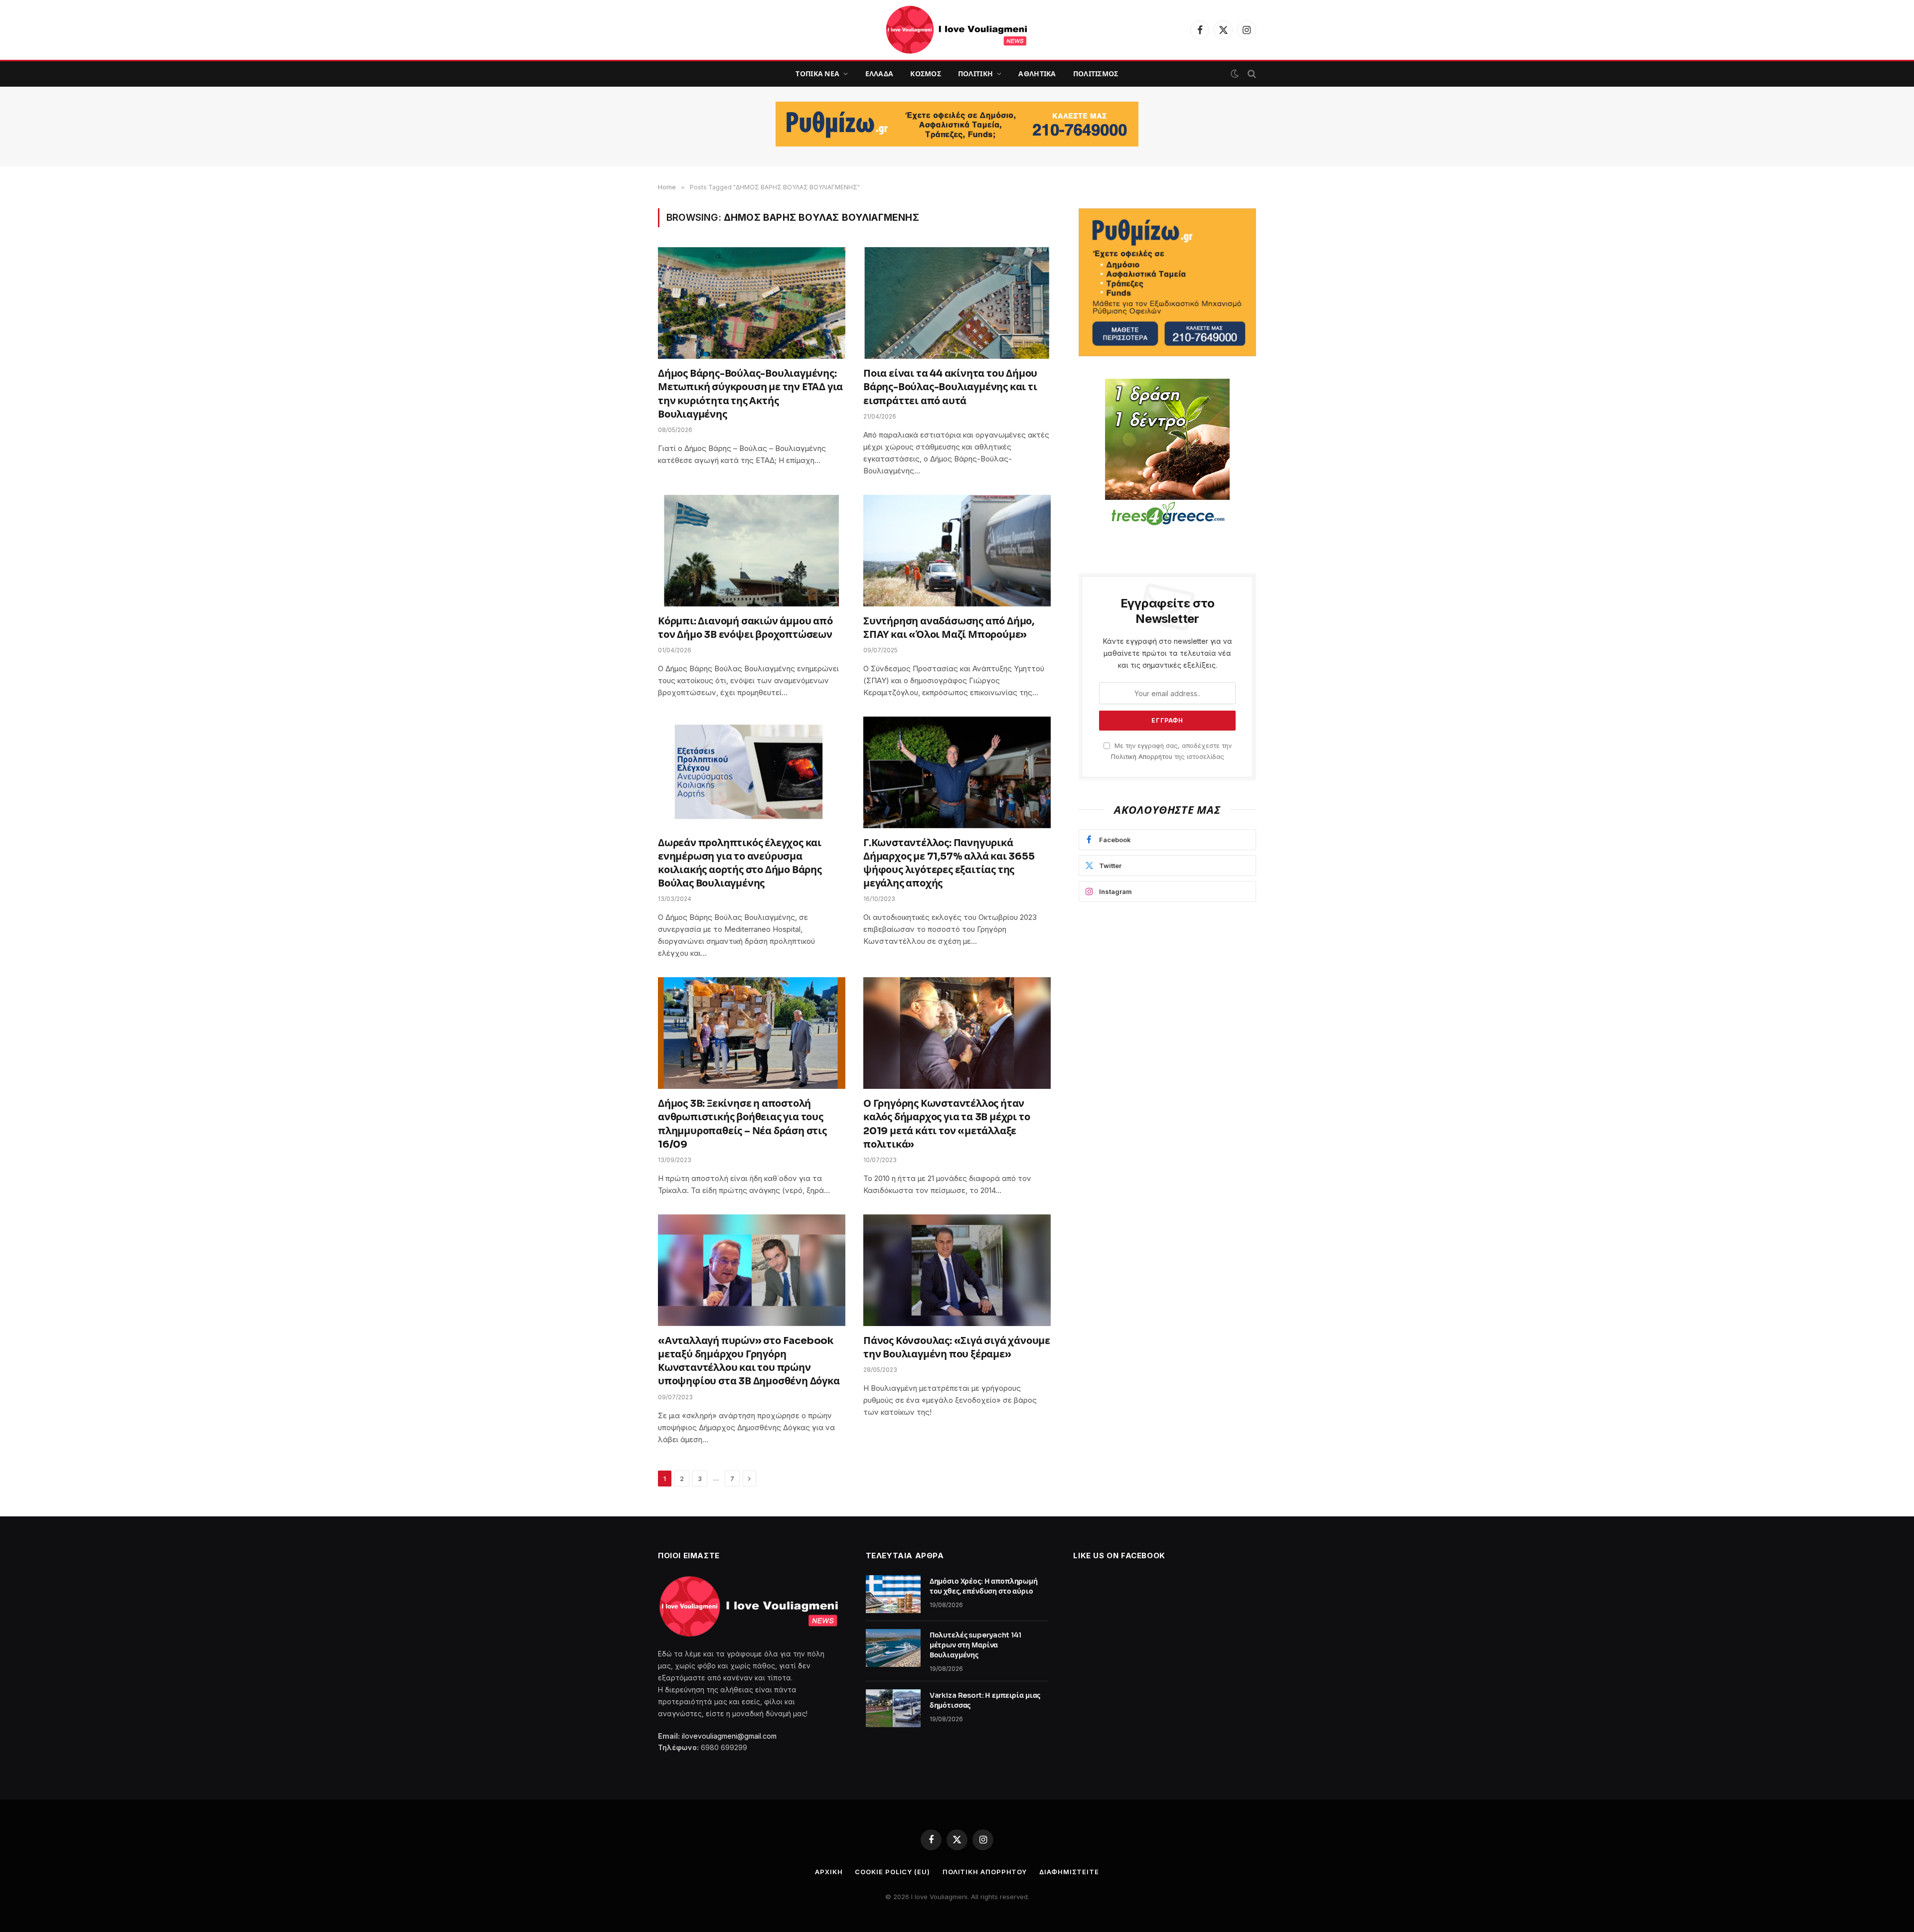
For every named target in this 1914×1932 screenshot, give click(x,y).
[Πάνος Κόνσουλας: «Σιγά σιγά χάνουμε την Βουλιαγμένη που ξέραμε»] (957, 1270)
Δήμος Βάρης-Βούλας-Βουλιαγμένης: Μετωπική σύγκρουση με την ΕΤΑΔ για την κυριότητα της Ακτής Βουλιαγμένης (750, 394)
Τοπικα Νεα (817, 74)
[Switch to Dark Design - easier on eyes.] (1235, 74)
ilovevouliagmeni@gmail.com (729, 1736)
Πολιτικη (975, 74)
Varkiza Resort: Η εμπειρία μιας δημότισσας (985, 1700)
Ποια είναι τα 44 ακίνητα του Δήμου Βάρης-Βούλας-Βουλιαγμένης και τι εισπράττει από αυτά (950, 387)
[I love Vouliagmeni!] (957, 30)
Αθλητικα (1037, 74)
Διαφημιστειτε (1069, 1872)
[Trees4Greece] (1167, 453)
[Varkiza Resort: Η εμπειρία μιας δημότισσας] (893, 1708)
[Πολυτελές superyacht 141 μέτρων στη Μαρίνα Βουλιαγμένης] (893, 1648)
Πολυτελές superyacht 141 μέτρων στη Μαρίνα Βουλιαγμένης (976, 1645)
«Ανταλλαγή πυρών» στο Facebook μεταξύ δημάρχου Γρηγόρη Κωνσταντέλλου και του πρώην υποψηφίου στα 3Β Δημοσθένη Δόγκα (749, 1361)
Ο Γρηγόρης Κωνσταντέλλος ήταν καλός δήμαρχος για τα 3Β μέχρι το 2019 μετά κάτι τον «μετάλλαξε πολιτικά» (947, 1124)
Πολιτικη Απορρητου (985, 1872)
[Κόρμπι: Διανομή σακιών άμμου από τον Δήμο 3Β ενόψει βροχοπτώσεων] (752, 551)
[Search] (1251, 74)
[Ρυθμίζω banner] (957, 124)
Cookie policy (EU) (892, 1872)
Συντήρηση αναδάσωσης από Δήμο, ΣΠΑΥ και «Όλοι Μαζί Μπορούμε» (949, 628)
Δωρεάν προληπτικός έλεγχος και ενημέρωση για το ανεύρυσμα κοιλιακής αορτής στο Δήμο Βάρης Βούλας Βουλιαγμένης (740, 863)
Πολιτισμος (1096, 74)
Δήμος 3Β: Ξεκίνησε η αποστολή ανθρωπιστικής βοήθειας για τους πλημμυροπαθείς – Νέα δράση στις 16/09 (742, 1124)
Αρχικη (829, 1872)
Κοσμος (926, 74)
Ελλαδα (879, 74)
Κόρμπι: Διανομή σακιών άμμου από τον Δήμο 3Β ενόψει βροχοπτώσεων (745, 628)
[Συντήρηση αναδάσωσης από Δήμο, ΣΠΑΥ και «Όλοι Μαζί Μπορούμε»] (957, 551)
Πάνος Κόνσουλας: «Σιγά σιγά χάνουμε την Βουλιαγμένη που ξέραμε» (957, 1347)
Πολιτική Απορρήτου (1142, 757)
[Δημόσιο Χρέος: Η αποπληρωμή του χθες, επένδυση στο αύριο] (893, 1594)
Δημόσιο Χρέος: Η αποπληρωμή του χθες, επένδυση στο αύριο (984, 1586)
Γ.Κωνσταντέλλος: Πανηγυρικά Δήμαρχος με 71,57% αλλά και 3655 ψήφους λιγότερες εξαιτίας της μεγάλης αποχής (949, 863)
